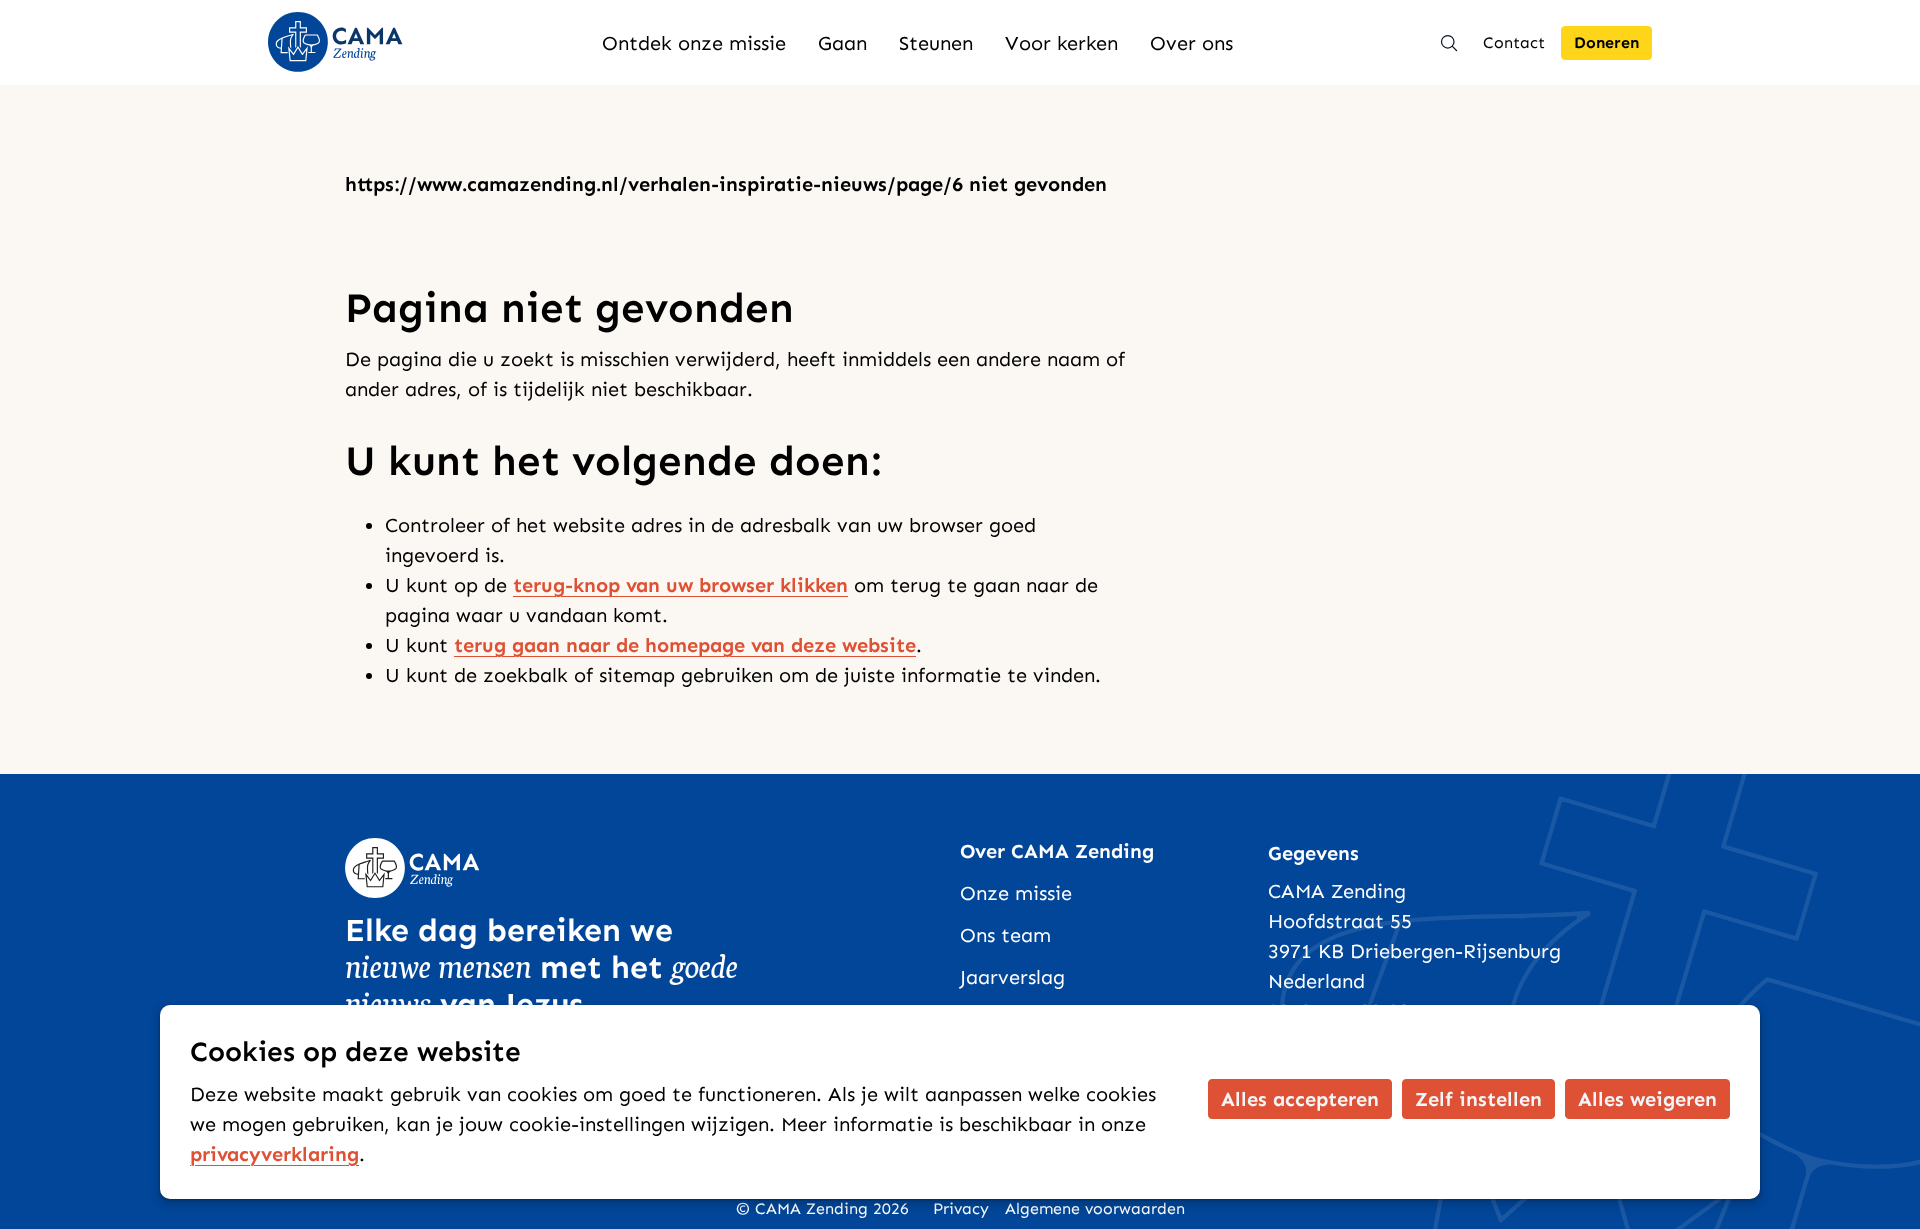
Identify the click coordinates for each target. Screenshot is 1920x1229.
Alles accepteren (1300, 1099)
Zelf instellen (1478, 1099)
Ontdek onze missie (694, 43)
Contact (1514, 42)
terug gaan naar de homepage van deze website (685, 645)
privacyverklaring (274, 1154)
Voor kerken (1061, 43)
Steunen (936, 43)
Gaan (842, 43)
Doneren (1606, 42)
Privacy (961, 1208)
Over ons (1191, 43)
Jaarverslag (1012, 977)
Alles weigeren (1647, 1099)
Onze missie (1016, 893)
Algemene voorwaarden (1095, 1208)
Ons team (1005, 935)
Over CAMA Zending (1057, 851)
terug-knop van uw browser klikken (680, 585)
